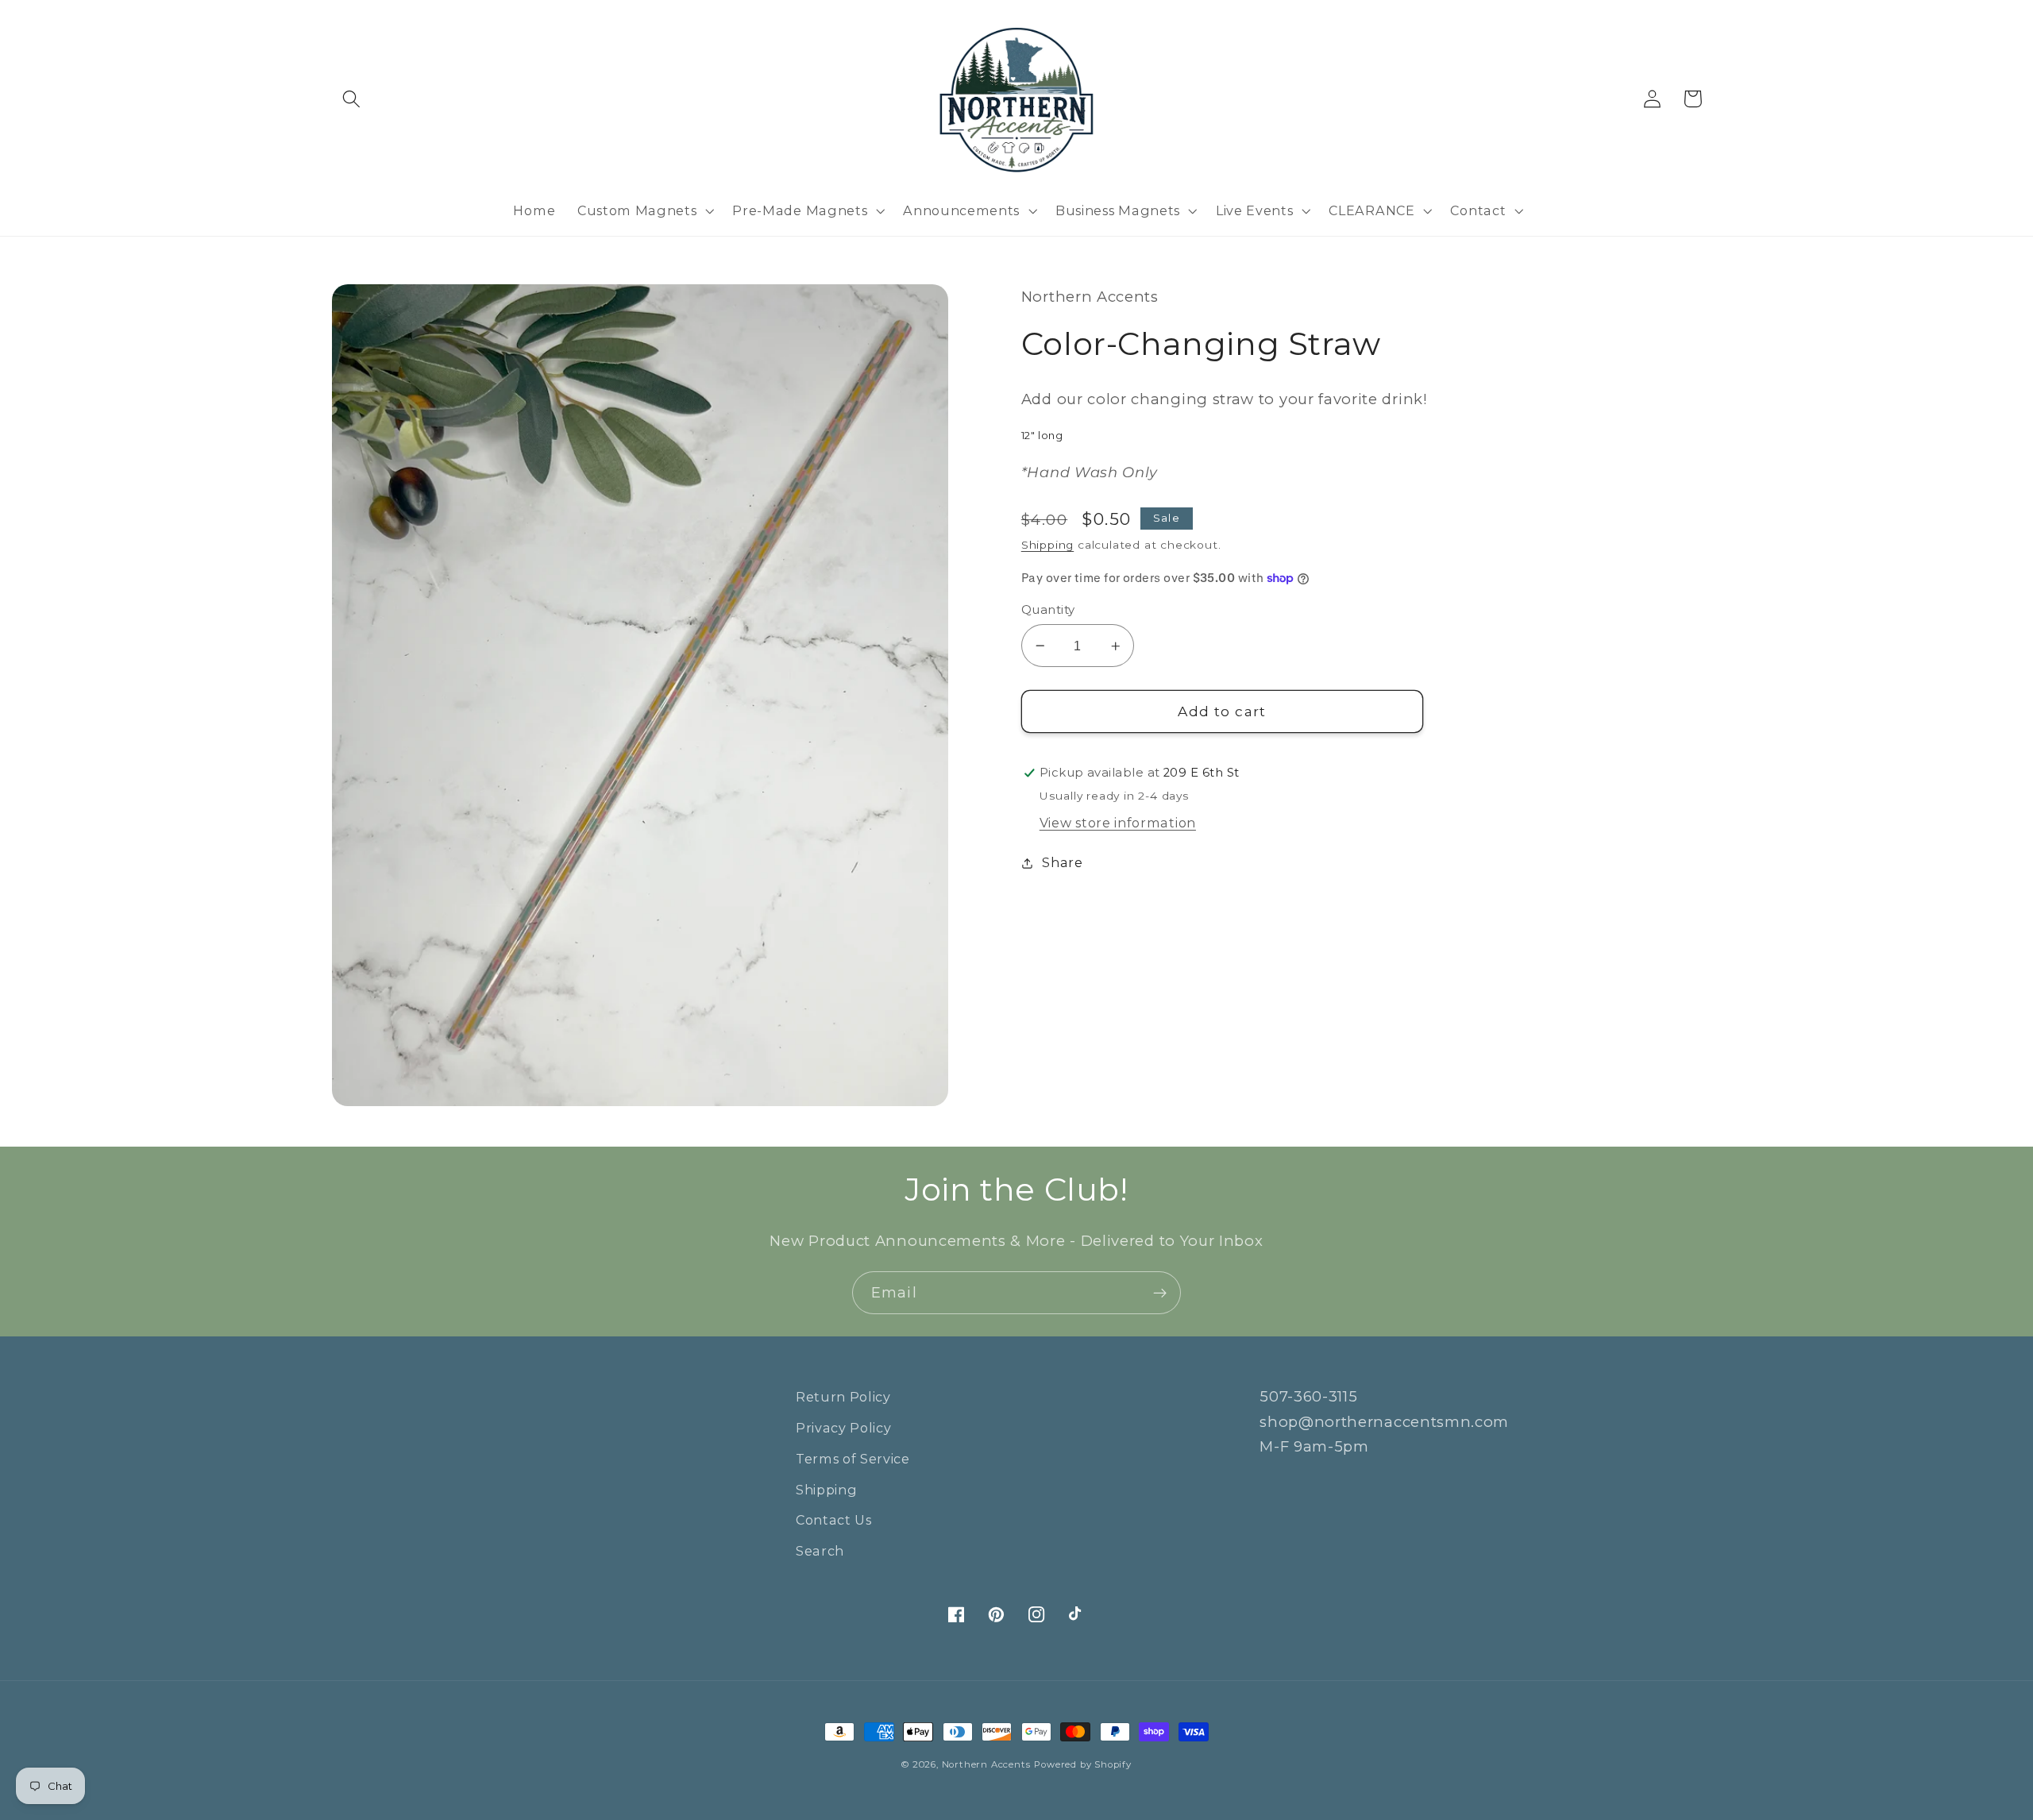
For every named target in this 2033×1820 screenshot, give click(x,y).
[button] (352, 99)
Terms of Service (853, 1459)
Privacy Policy (844, 1428)
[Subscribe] (1160, 1293)
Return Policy (843, 1397)
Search (820, 1551)
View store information (1118, 823)
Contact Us (834, 1520)
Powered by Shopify (1083, 1764)
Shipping (1047, 545)
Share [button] (1062, 862)
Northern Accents (986, 1764)
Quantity (1048, 610)
